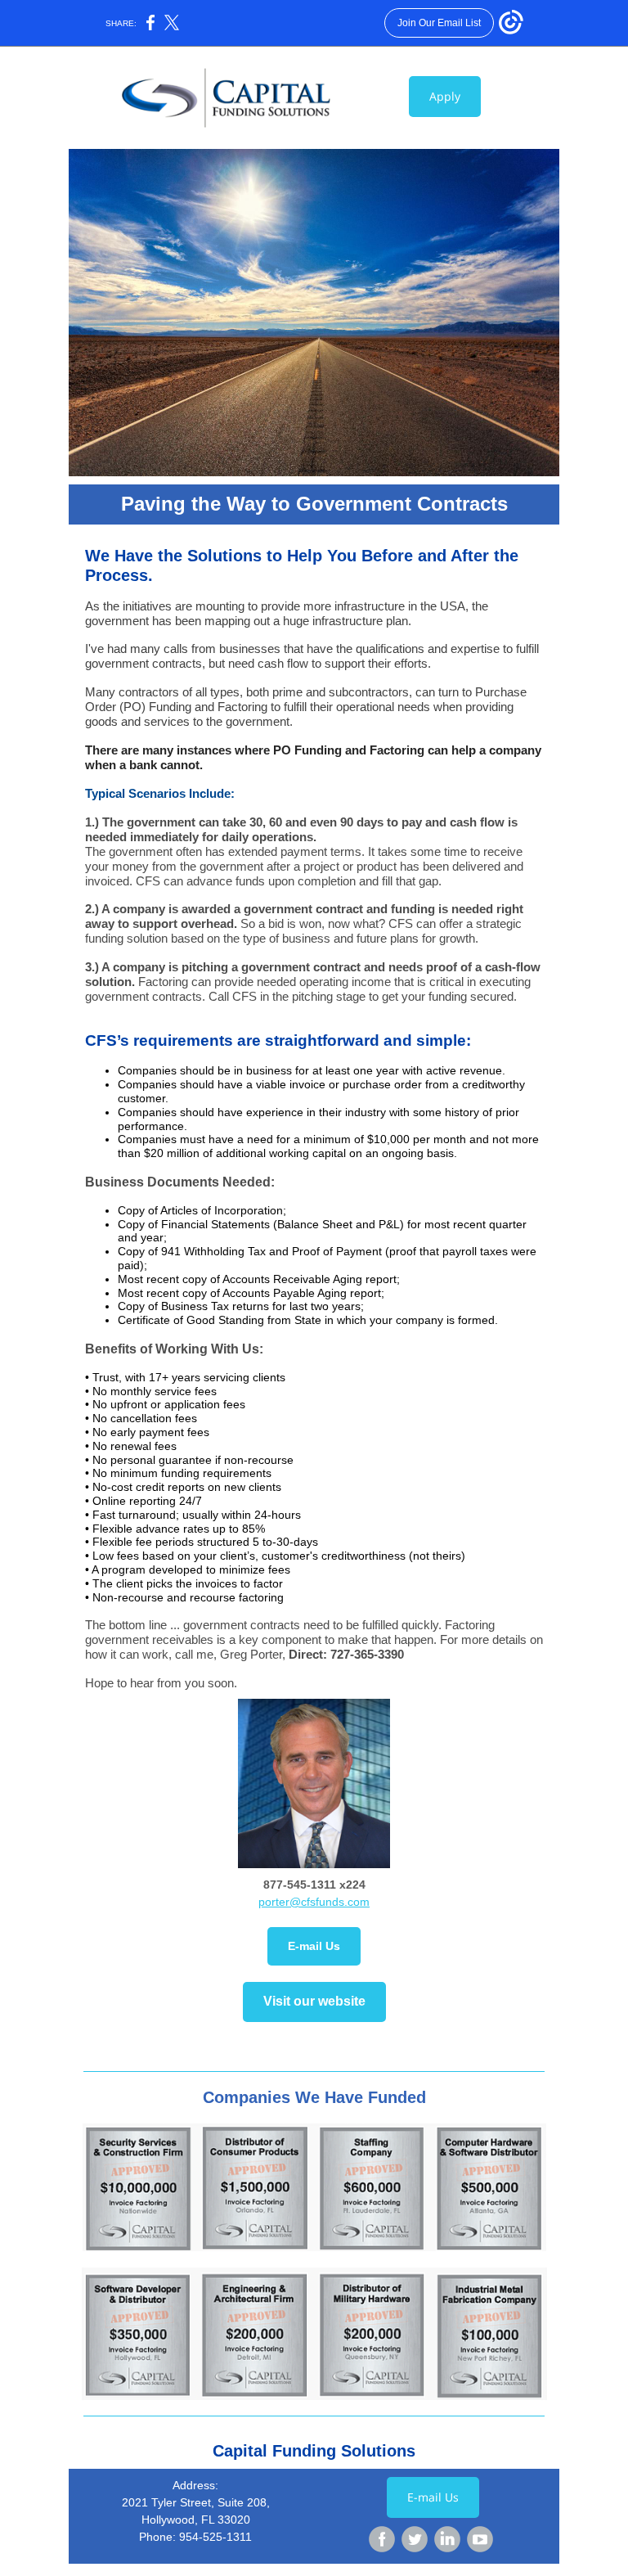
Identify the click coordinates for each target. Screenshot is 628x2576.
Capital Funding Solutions (314, 2451)
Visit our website (314, 2001)
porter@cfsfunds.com (314, 1902)
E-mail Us (314, 1946)
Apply (445, 96)
